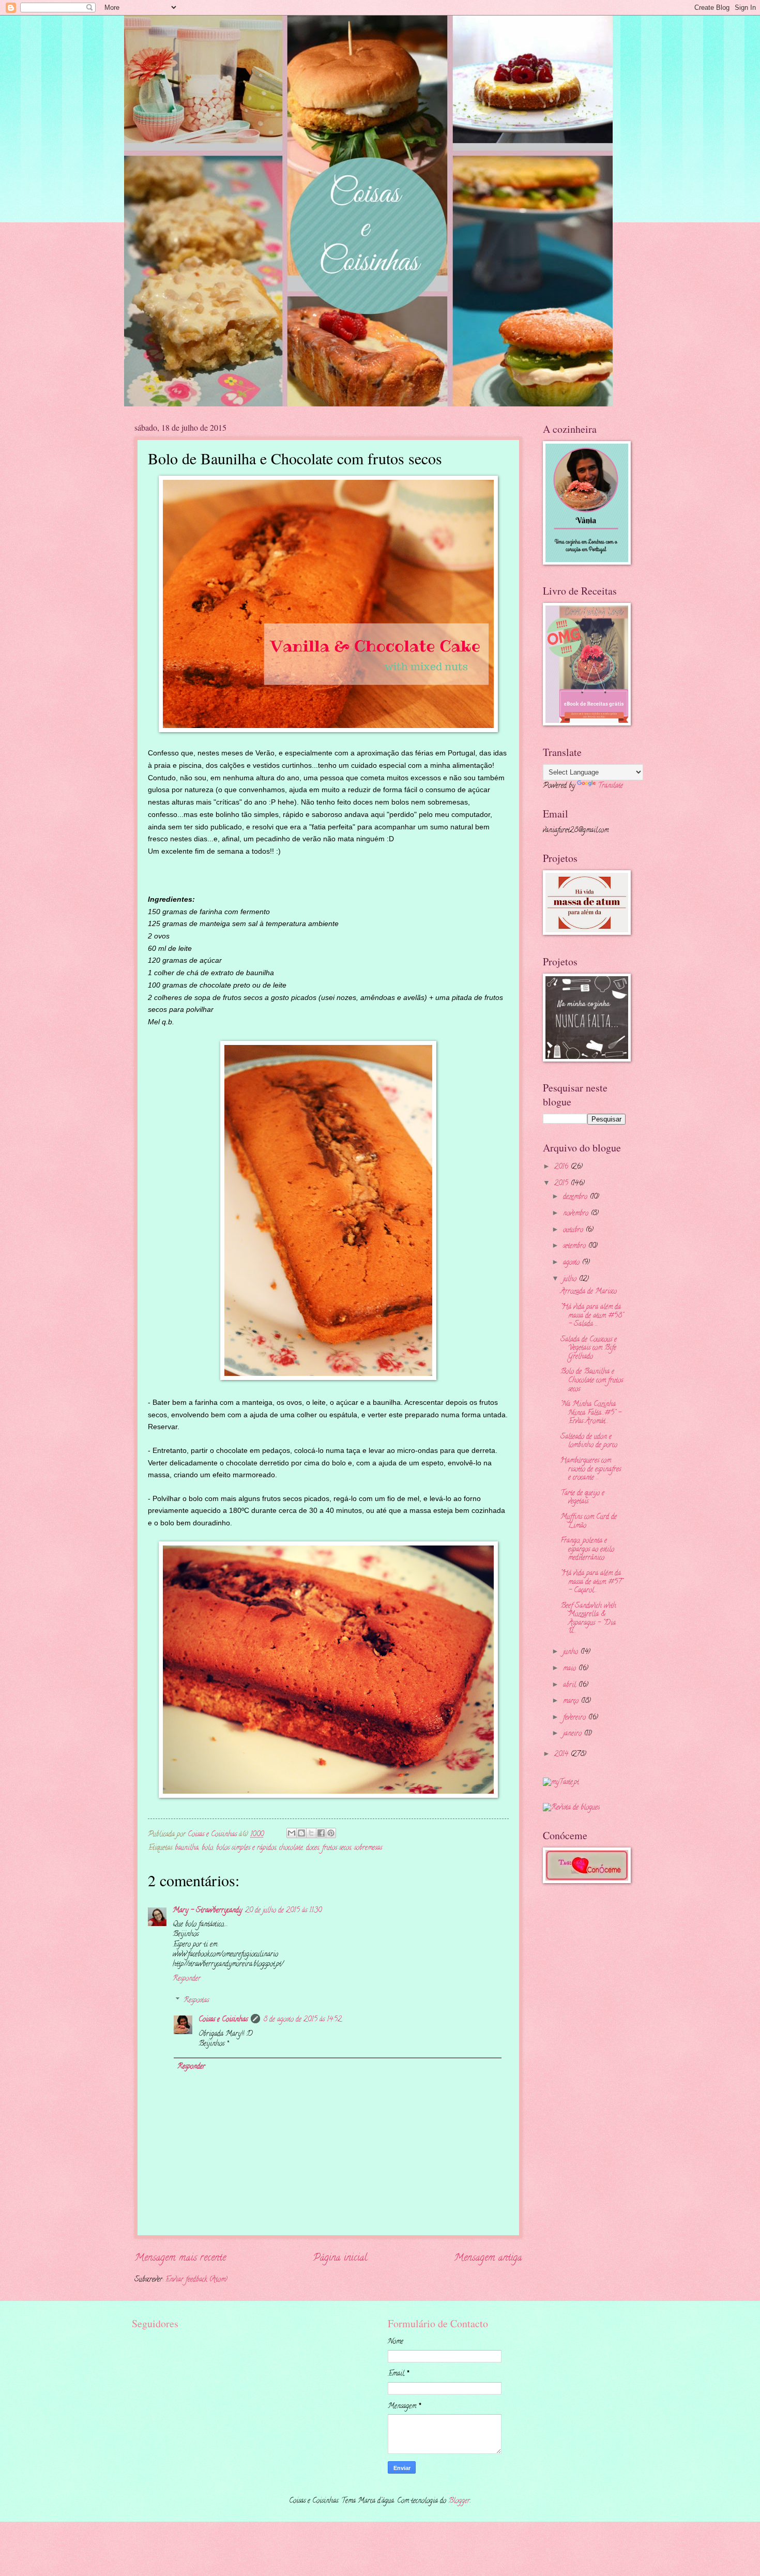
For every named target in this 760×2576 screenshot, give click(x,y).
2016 (562, 1167)
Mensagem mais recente (180, 2258)
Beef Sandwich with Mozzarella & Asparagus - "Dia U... (588, 1619)
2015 (562, 1184)
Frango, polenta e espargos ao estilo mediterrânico (587, 1550)
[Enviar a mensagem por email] (292, 1833)
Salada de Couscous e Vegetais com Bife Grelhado (589, 1348)
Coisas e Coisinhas (223, 2020)
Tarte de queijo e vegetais (582, 1498)
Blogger (459, 2501)
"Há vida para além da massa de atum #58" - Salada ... (592, 1316)
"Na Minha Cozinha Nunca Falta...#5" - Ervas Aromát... (591, 1413)
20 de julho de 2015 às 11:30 (283, 1911)
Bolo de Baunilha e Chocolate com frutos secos (592, 1381)
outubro (574, 1230)
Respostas (196, 2001)
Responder (187, 1979)
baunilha (187, 1848)
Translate (610, 786)
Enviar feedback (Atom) (196, 2280)
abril (571, 1685)
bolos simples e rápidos (246, 1848)
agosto (572, 1263)
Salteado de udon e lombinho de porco (589, 1442)
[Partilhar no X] (311, 1833)
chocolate (291, 1848)
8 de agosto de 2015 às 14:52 (302, 2020)
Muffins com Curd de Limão (589, 1522)
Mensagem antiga (488, 2258)
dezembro (576, 1197)
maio (571, 1669)
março (572, 1701)
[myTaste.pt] (561, 1783)
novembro (577, 1214)
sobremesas (368, 1848)
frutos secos (337, 1848)
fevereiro (575, 1718)
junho (572, 1652)
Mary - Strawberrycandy (207, 1911)
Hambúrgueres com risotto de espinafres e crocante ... (591, 1469)
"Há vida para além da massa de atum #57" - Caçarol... (592, 1582)
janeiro (573, 1734)
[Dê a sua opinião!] (301, 1833)
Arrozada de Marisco (589, 1292)
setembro (575, 1246)
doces (313, 1848)
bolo (207, 1848)
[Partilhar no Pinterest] (331, 1833)
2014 (562, 1755)
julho (571, 1279)
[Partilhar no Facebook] (321, 1833)
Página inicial (340, 2258)
